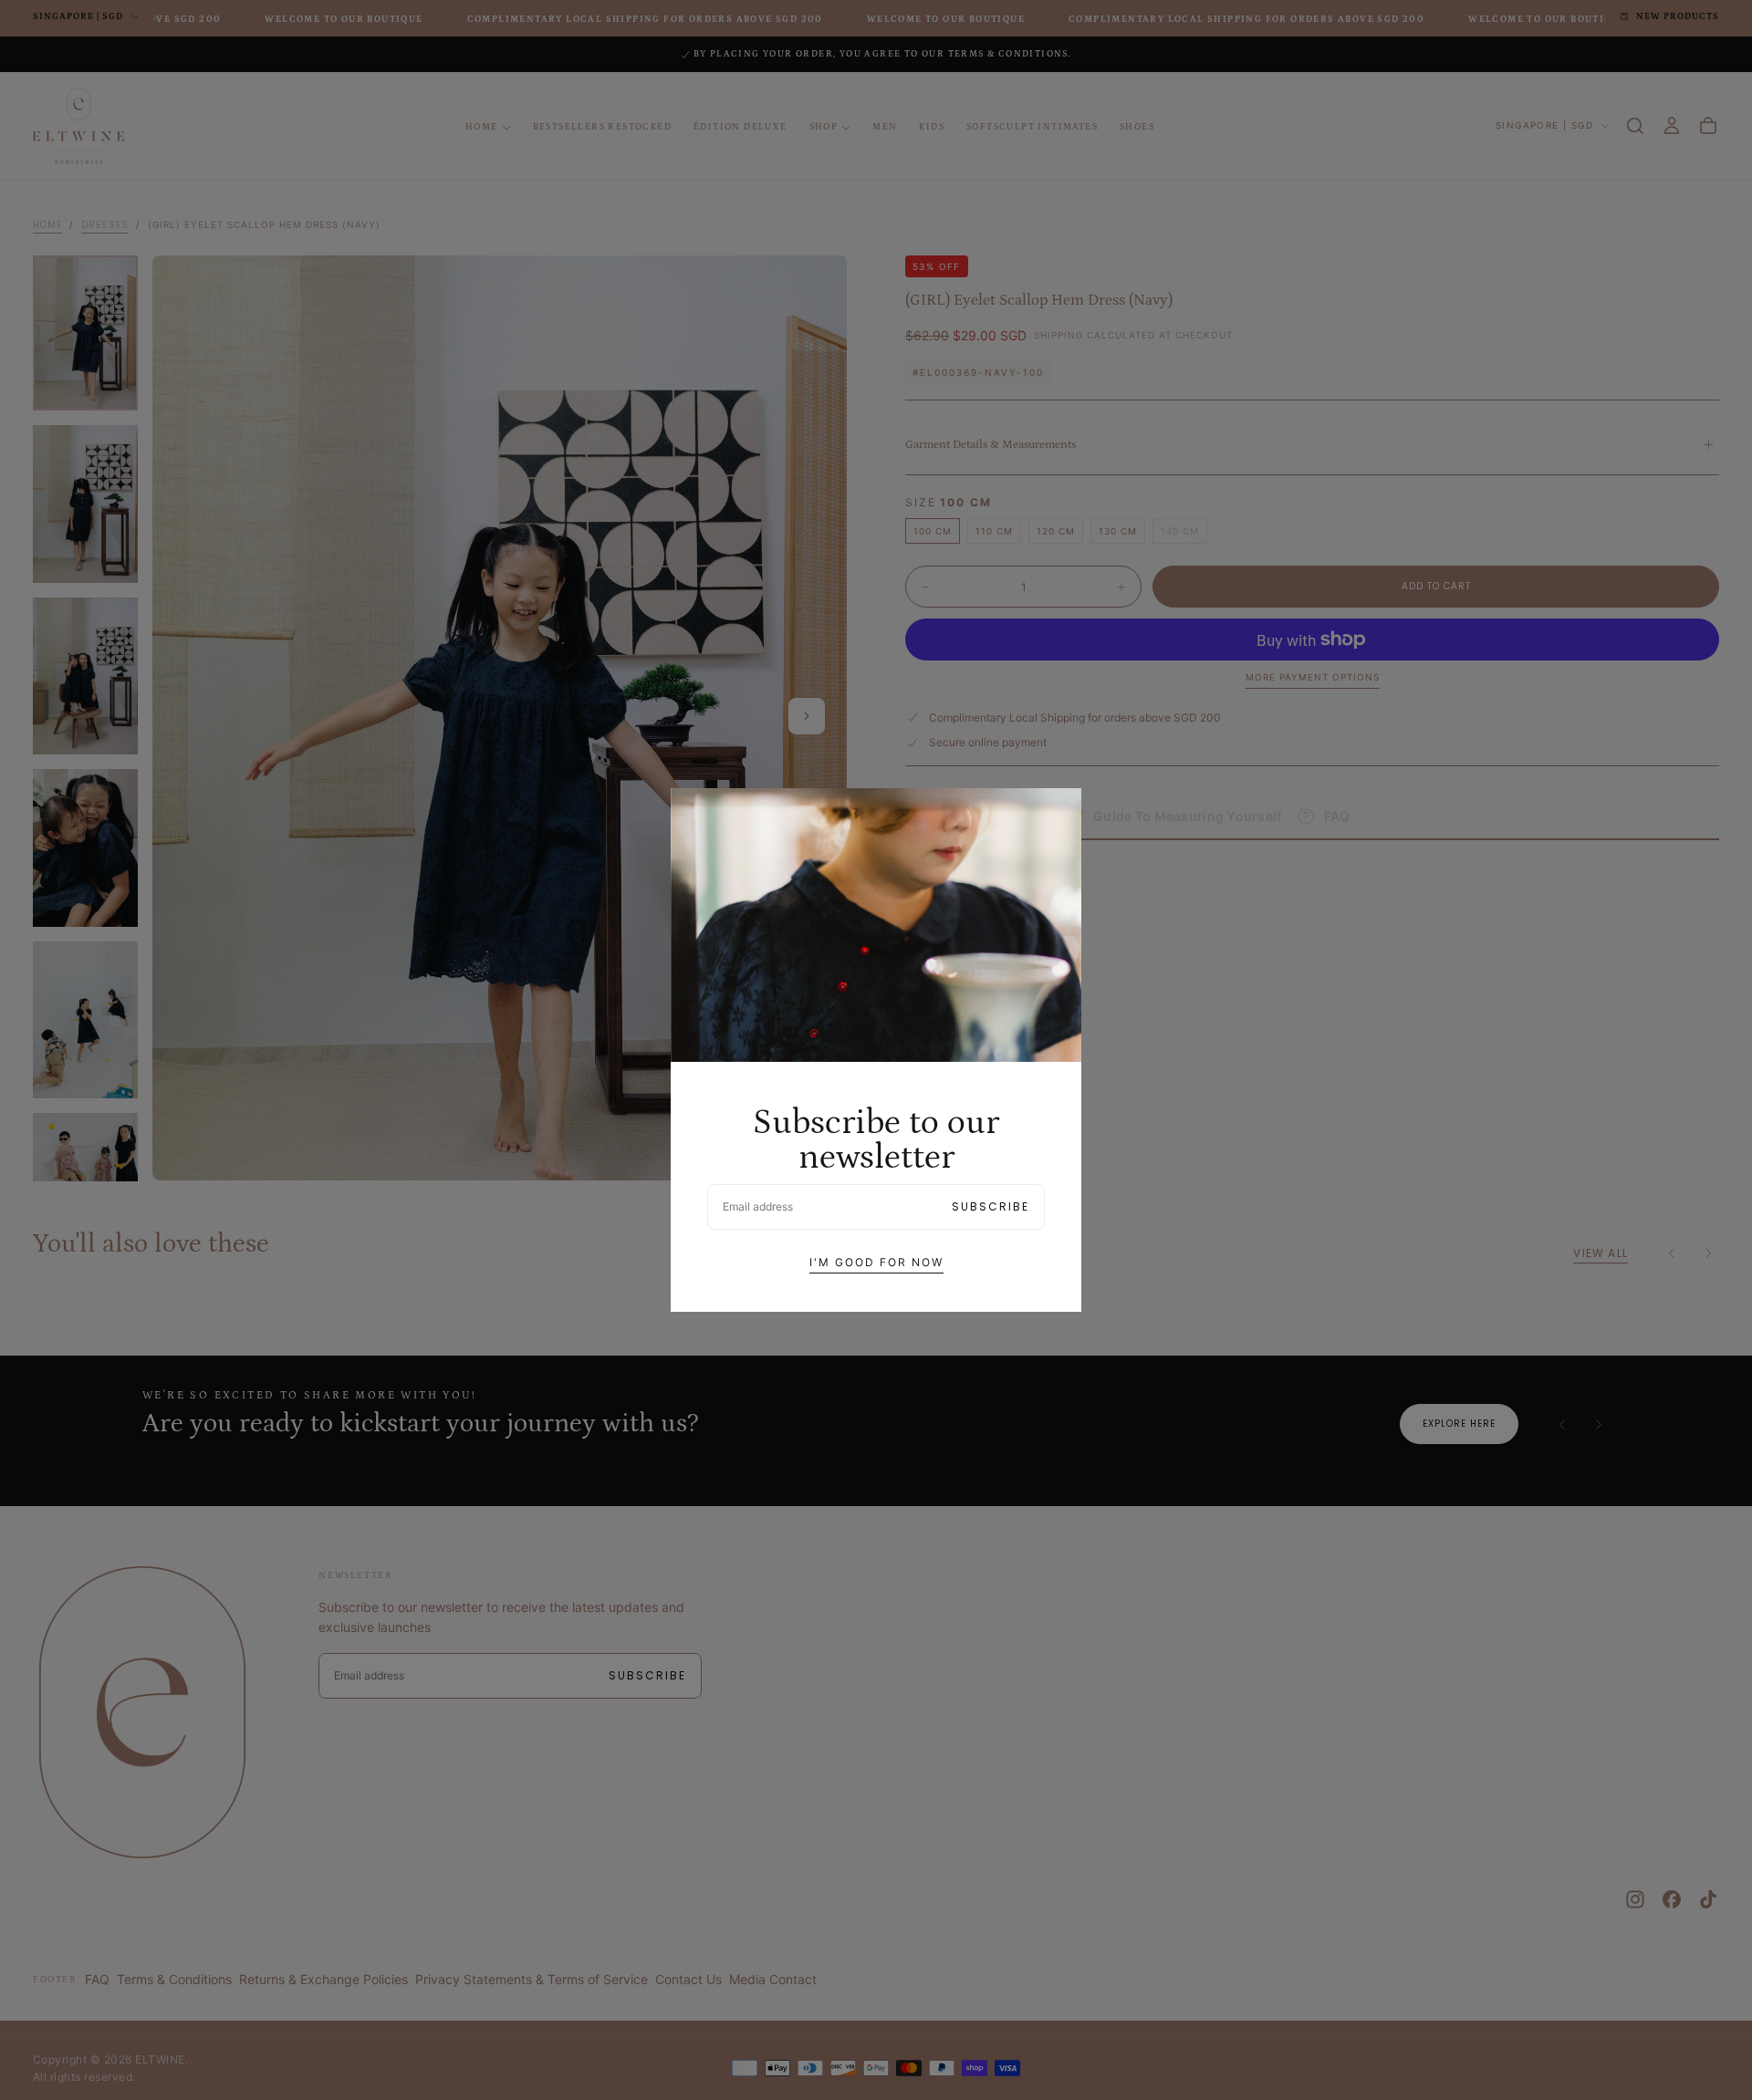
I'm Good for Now (876, 1262)
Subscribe (991, 1206)
